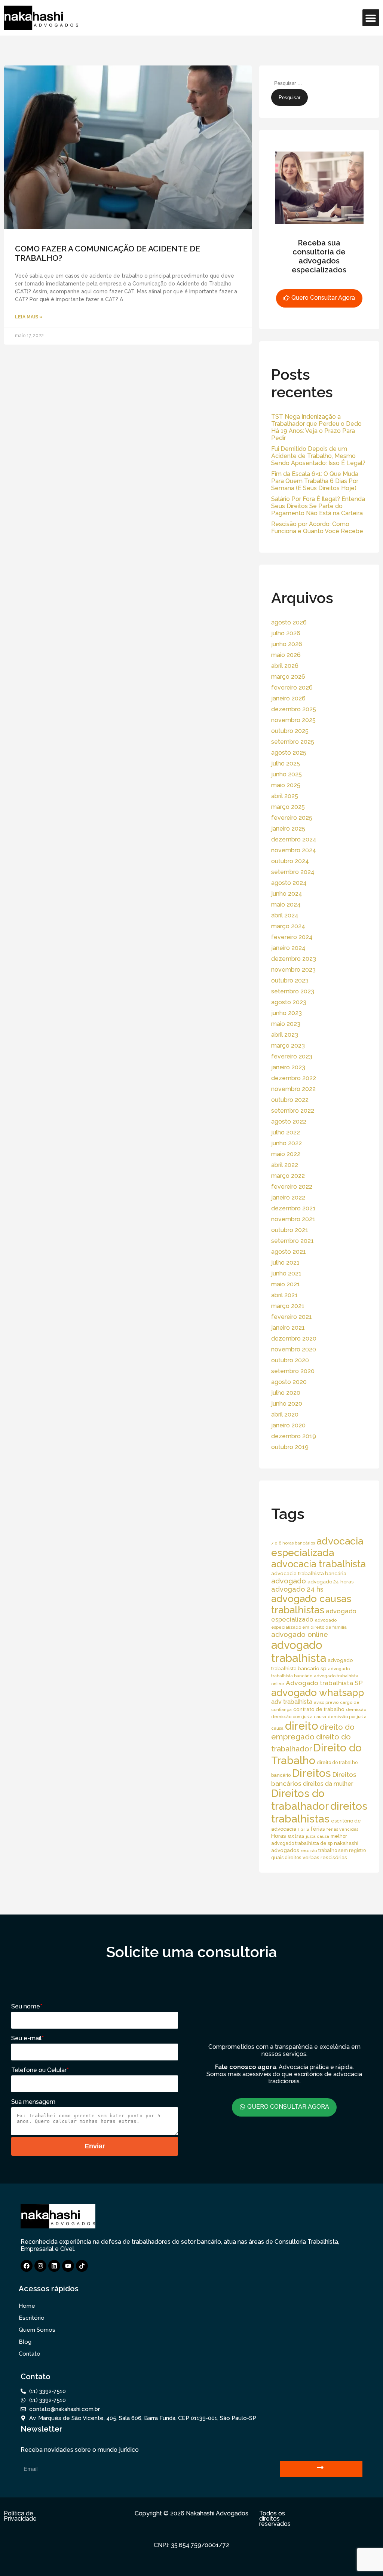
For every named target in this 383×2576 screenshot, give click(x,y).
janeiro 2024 (288, 948)
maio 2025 (286, 785)
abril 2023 (285, 1035)
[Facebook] (27, 2266)
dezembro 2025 (294, 709)
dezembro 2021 (293, 1208)
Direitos (312, 1773)
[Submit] (321, 2469)
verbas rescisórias (325, 1857)
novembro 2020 (294, 1349)
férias (318, 1829)
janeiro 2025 (288, 829)
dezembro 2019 (294, 1436)
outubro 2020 (290, 1360)
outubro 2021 (290, 1230)
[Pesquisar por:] (307, 83)
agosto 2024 (289, 883)
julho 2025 (286, 763)
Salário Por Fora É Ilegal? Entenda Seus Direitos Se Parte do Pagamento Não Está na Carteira (318, 506)
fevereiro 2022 (292, 1187)
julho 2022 (286, 1132)
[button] (371, 18)
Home (27, 2306)
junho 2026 (287, 644)
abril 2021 (284, 1295)
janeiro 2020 (288, 1425)
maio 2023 (286, 1024)
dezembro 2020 (294, 1339)
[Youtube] (68, 2266)
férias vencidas (342, 1829)
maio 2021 (286, 1284)
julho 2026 (286, 633)
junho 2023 (287, 1013)
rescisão (309, 1851)
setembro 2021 (292, 1241)
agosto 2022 (289, 1122)
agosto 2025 (289, 753)
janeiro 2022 (288, 1197)
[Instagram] (40, 2266)
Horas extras (288, 1836)
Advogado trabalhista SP (324, 1683)
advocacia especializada (317, 1547)
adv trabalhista (292, 1702)
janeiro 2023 (288, 1067)
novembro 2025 (293, 720)
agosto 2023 (289, 1002)
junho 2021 (286, 1273)
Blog (25, 2342)
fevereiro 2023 (292, 1056)
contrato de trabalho (319, 1709)
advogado (289, 1581)
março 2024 (288, 926)
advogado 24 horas (330, 1582)
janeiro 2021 (288, 1328)
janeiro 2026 (288, 698)
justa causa (318, 1836)
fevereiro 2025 (292, 818)
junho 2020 (287, 1404)
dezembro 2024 (294, 839)
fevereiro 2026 (292, 687)
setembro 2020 (293, 1371)
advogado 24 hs (297, 1589)
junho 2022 (287, 1143)
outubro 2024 (290, 861)
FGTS (303, 1829)
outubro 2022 (290, 1100)
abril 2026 (285, 666)
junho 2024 (287, 894)
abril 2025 (285, 796)
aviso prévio (326, 1702)
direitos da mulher (328, 1784)
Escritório (32, 2318)
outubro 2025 (290, 731)
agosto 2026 (289, 622)
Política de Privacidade (20, 2516)
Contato (30, 2354)
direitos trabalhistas (319, 1812)
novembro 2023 (293, 970)
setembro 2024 (293, 872)
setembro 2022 (293, 1111)
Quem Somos (37, 2330)
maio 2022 (286, 1154)
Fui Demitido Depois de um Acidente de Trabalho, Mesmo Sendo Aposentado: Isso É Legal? (318, 456)
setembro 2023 (293, 991)
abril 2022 (285, 1165)
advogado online (300, 1634)
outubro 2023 (290, 980)
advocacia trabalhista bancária (309, 1573)
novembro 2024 (294, 850)
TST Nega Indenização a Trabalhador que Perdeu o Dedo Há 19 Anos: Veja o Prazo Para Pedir (316, 427)
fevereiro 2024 (292, 937)
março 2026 (288, 677)
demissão (356, 1709)
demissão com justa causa (299, 1717)
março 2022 (288, 1176)
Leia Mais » (29, 317)
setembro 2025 (293, 742)
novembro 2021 (293, 1219)
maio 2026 (286, 655)
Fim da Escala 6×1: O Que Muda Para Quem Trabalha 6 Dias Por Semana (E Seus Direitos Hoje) (315, 481)
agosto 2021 (289, 1252)
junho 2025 (287, 774)
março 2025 (288, 807)
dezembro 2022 (294, 1078)
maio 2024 (286, 904)
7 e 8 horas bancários (293, 1543)
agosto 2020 (289, 1382)
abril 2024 (285, 915)
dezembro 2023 (294, 959)
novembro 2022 (293, 1089)
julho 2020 (286, 1393)
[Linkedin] (54, 2266)
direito (302, 1726)
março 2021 (288, 1306)
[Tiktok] (82, 2266)
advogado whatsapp (318, 1692)
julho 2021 (285, 1263)
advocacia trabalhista (318, 1564)
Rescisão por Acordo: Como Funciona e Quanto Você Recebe (317, 528)
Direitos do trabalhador (300, 1800)
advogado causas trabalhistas (311, 1604)
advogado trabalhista (299, 1651)
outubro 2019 (290, 1447)
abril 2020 (285, 1414)
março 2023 (288, 1046)
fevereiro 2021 (292, 1317)
